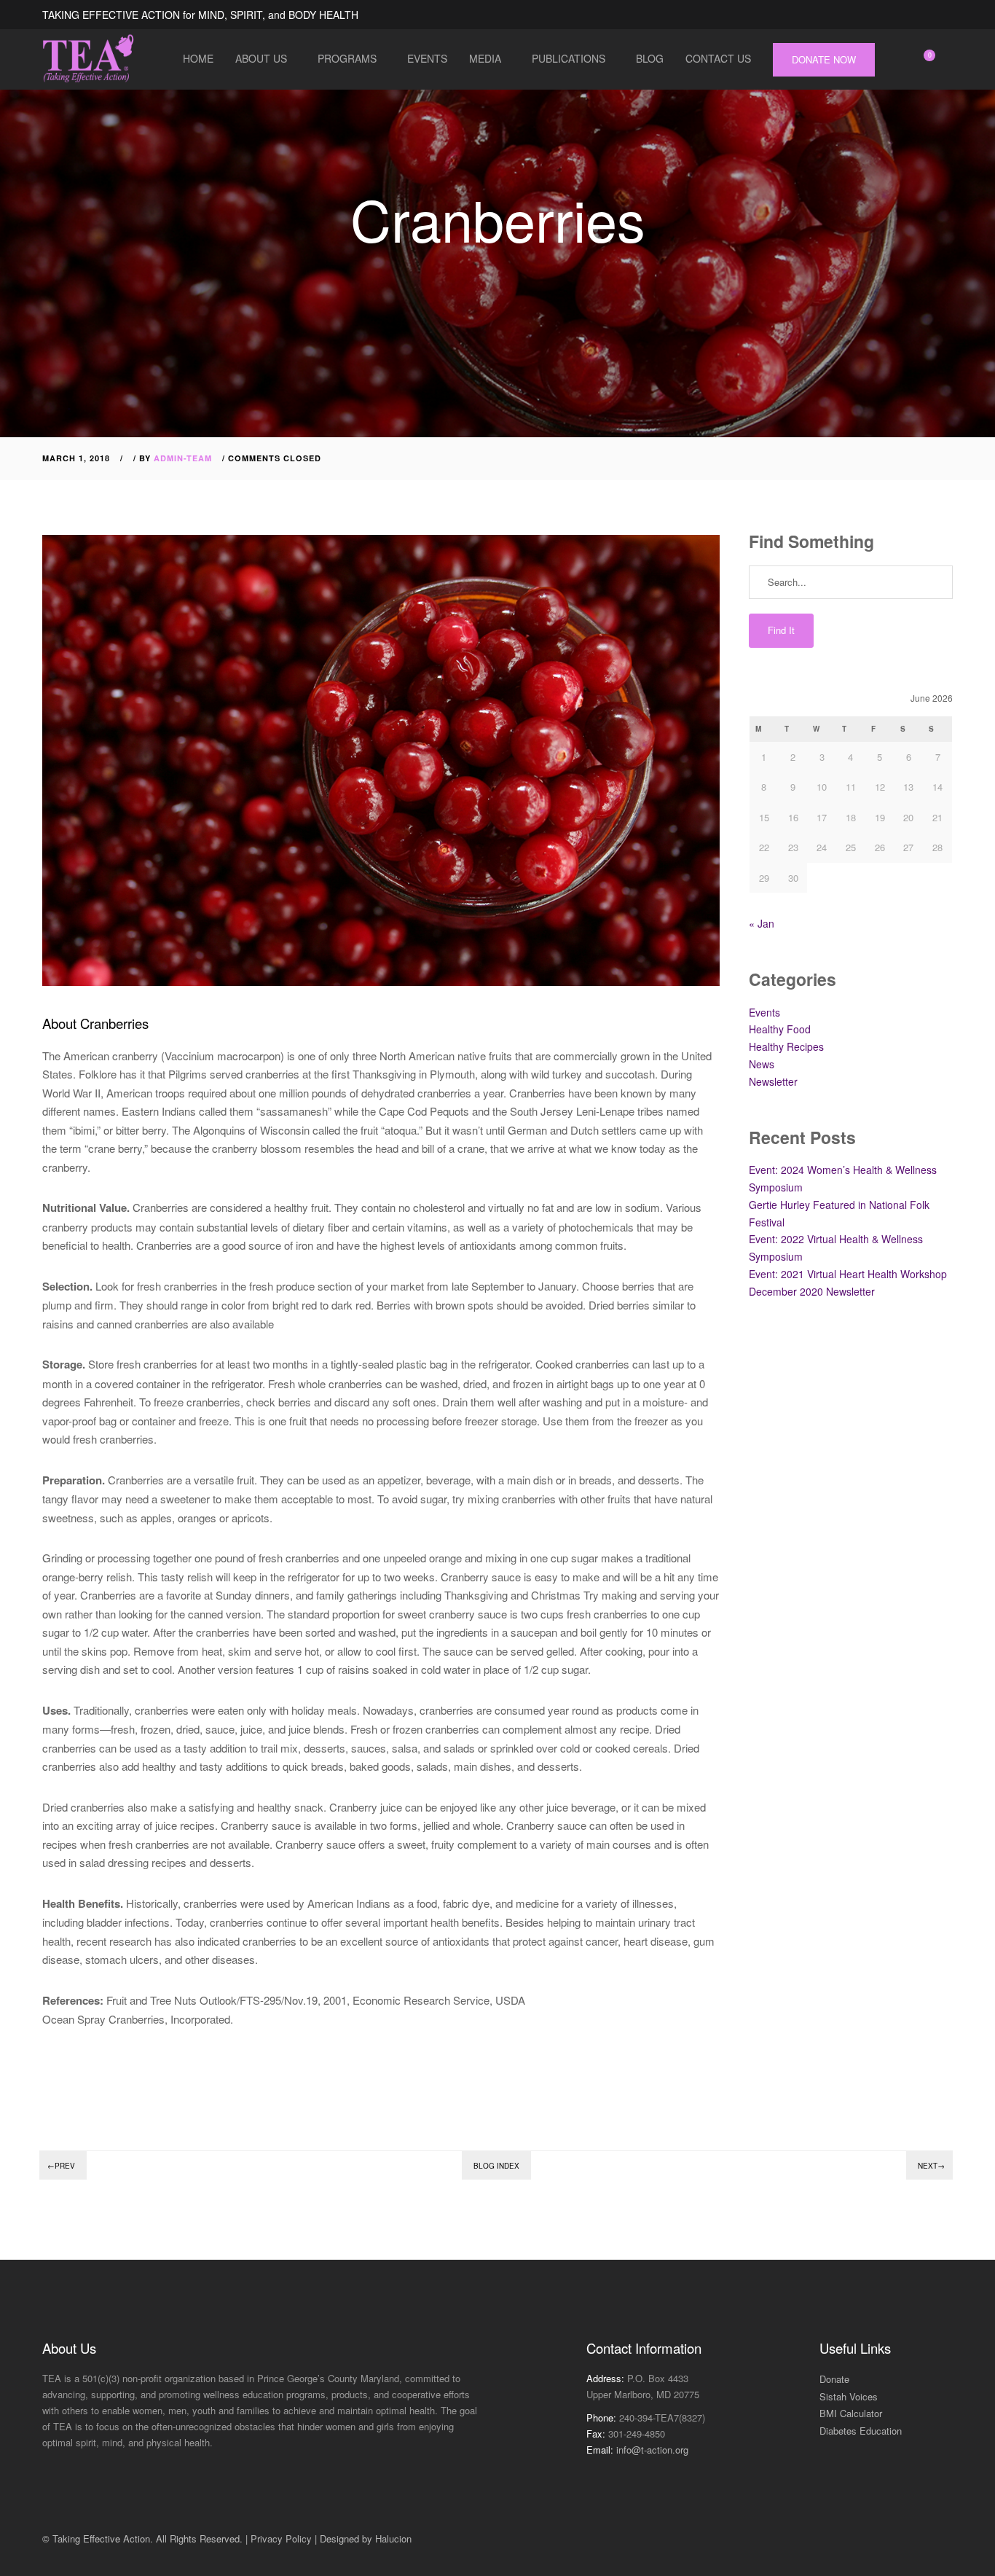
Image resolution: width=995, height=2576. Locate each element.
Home (198, 58)
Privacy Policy (281, 2538)
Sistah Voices (849, 2396)
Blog (650, 58)
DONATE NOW (824, 59)
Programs (347, 58)
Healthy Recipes (786, 1046)
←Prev (61, 2166)
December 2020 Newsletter (812, 1291)
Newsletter (773, 1081)
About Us (261, 58)
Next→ (931, 2166)
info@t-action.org (652, 2450)
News (762, 1064)
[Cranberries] (49, 2062)
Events (427, 58)
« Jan (762, 923)
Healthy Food (780, 1029)
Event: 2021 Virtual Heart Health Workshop (848, 1274)
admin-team (183, 458)
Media (485, 58)
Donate (834, 2379)
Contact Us (718, 58)
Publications (569, 58)
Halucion (393, 2538)
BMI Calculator (851, 2413)
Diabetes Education (861, 2431)
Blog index (496, 2166)
